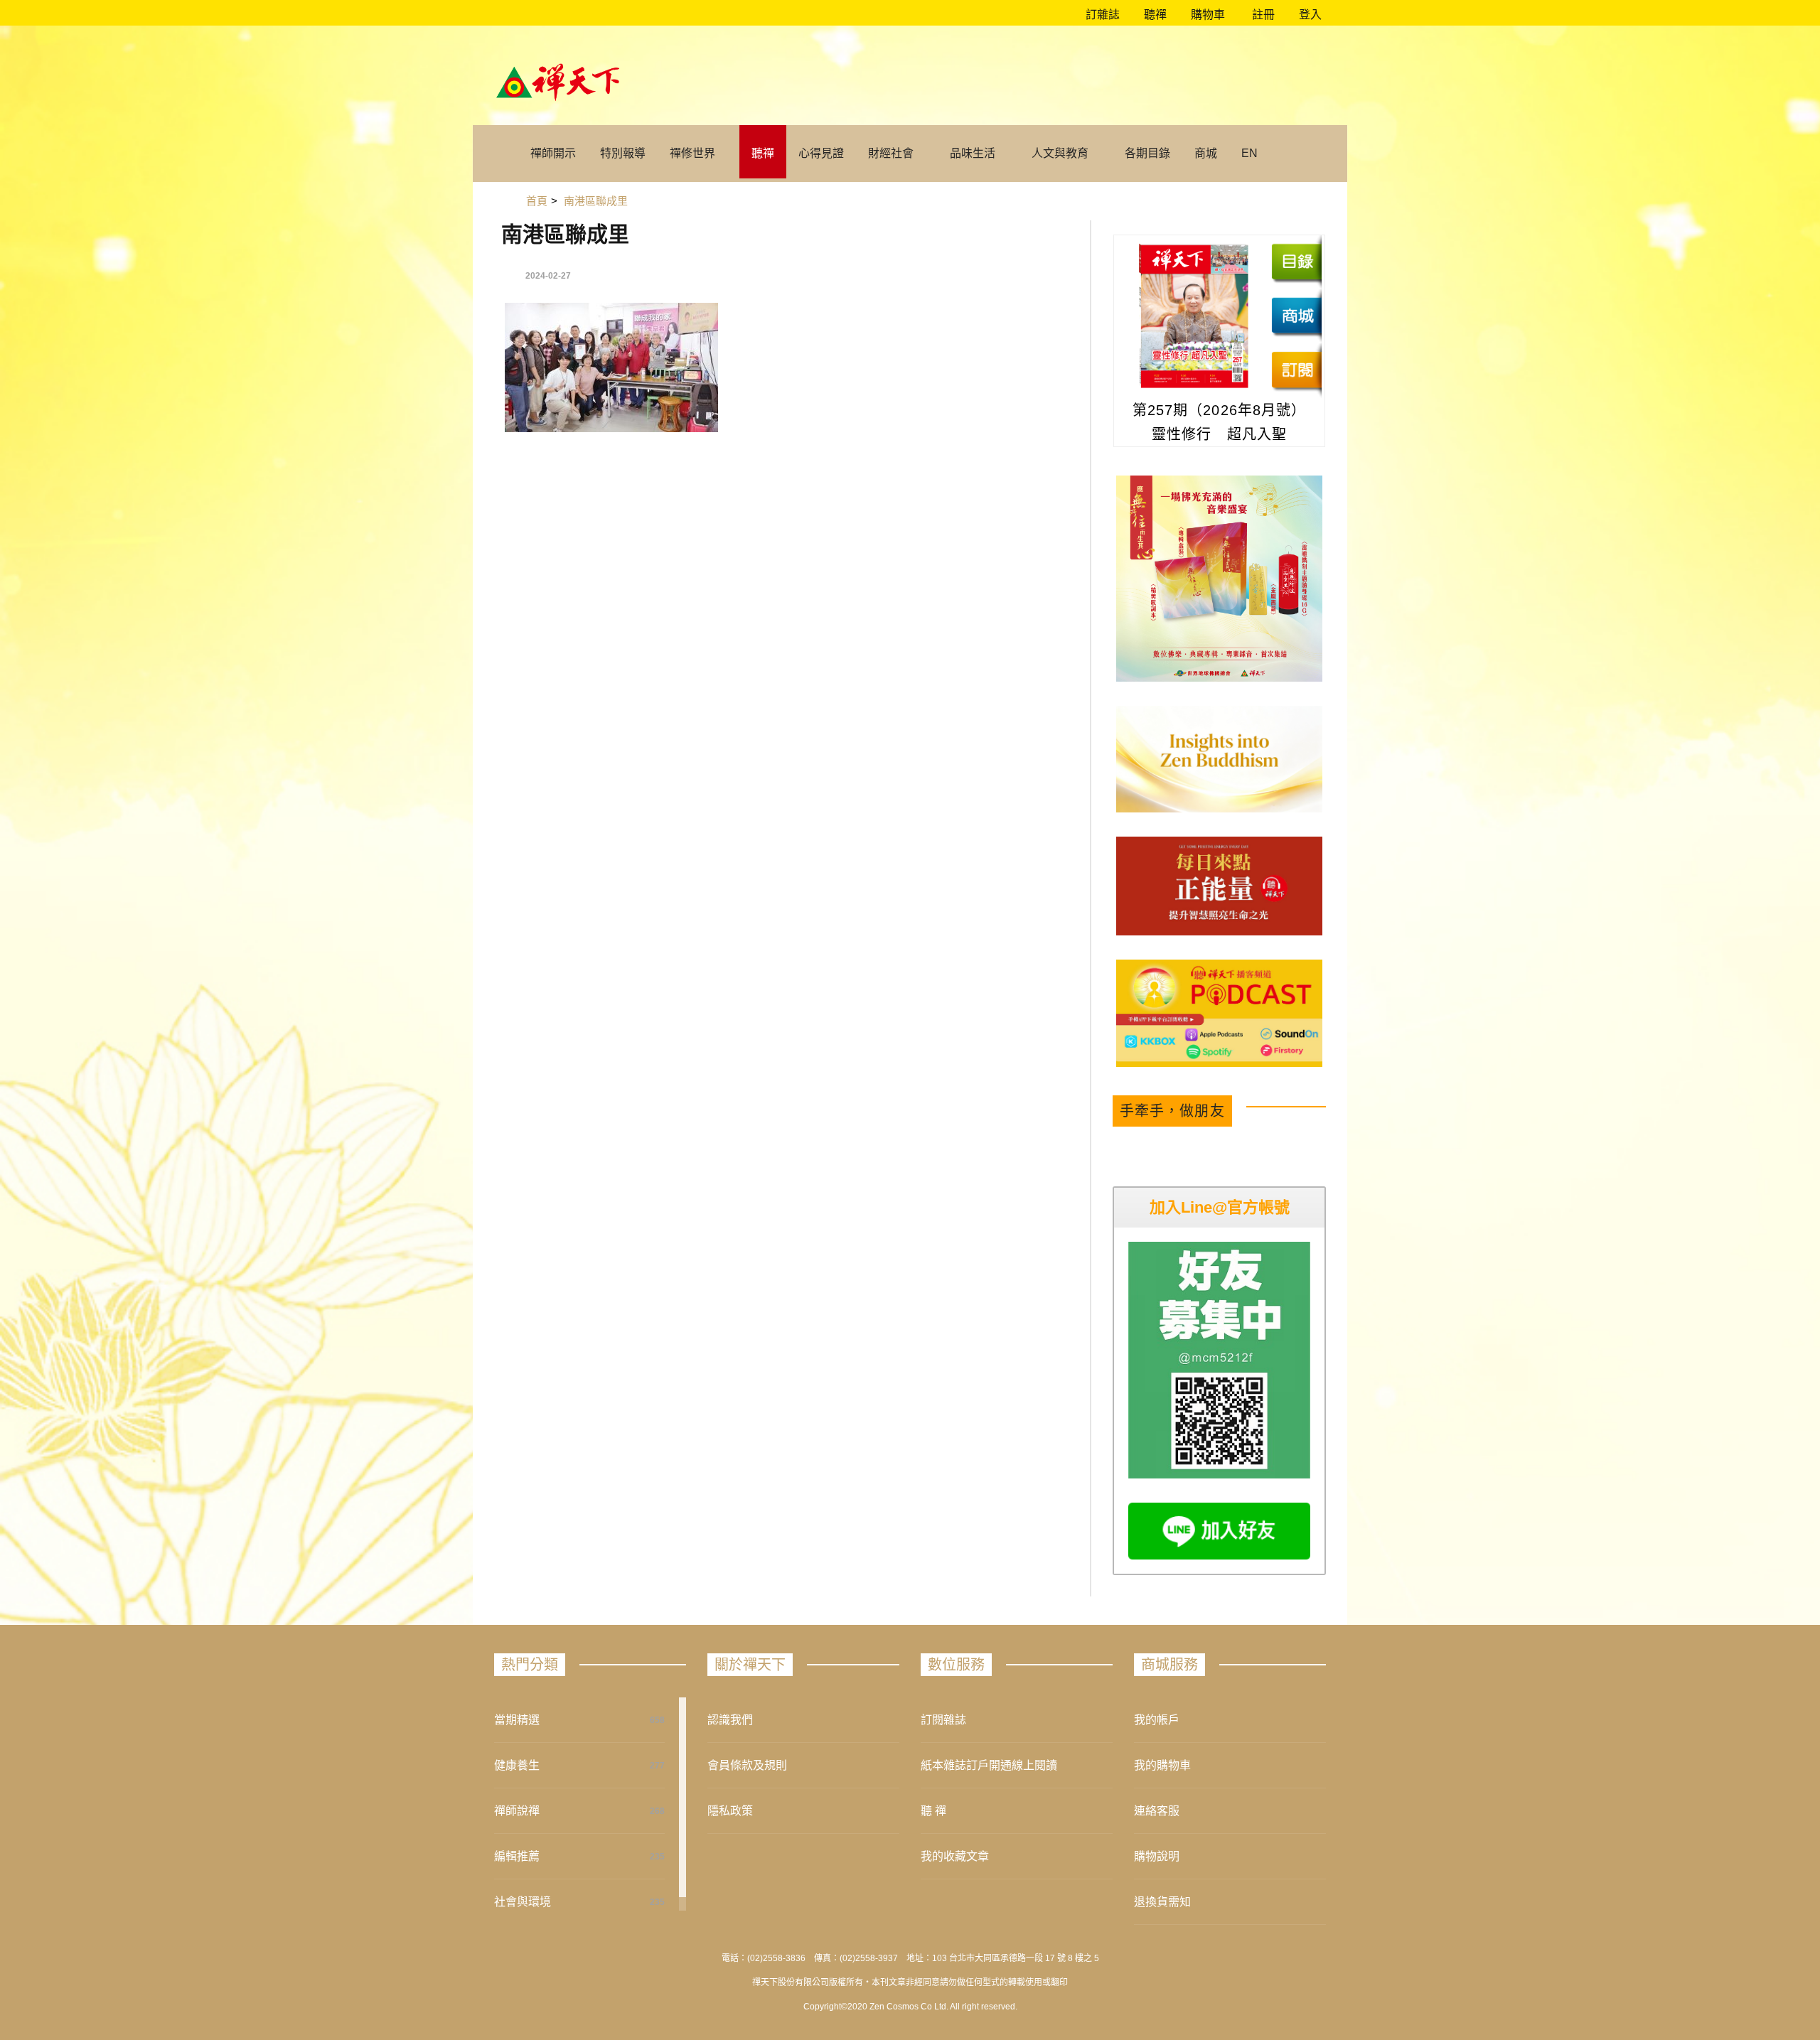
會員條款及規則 (747, 1765)
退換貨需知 (1162, 1902)
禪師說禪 (517, 1811)
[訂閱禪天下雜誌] (1296, 370)
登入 (1310, 15)
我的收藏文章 (955, 1856)
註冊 (1262, 15)
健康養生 (517, 1765)
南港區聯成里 (565, 234)
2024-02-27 (548, 276)
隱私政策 (730, 1811)
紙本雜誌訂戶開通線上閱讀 (989, 1765)
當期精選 (517, 1720)
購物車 (1206, 15)
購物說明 (1157, 1856)
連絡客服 (1157, 1811)
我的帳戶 (1157, 1720)
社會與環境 (523, 1902)
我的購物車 (1162, 1765)
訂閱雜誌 (943, 1720)
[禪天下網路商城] (1296, 316)
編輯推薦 (517, 1856)
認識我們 (730, 1720)
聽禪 (1154, 15)
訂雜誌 (1101, 15)
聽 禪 (933, 1811)
